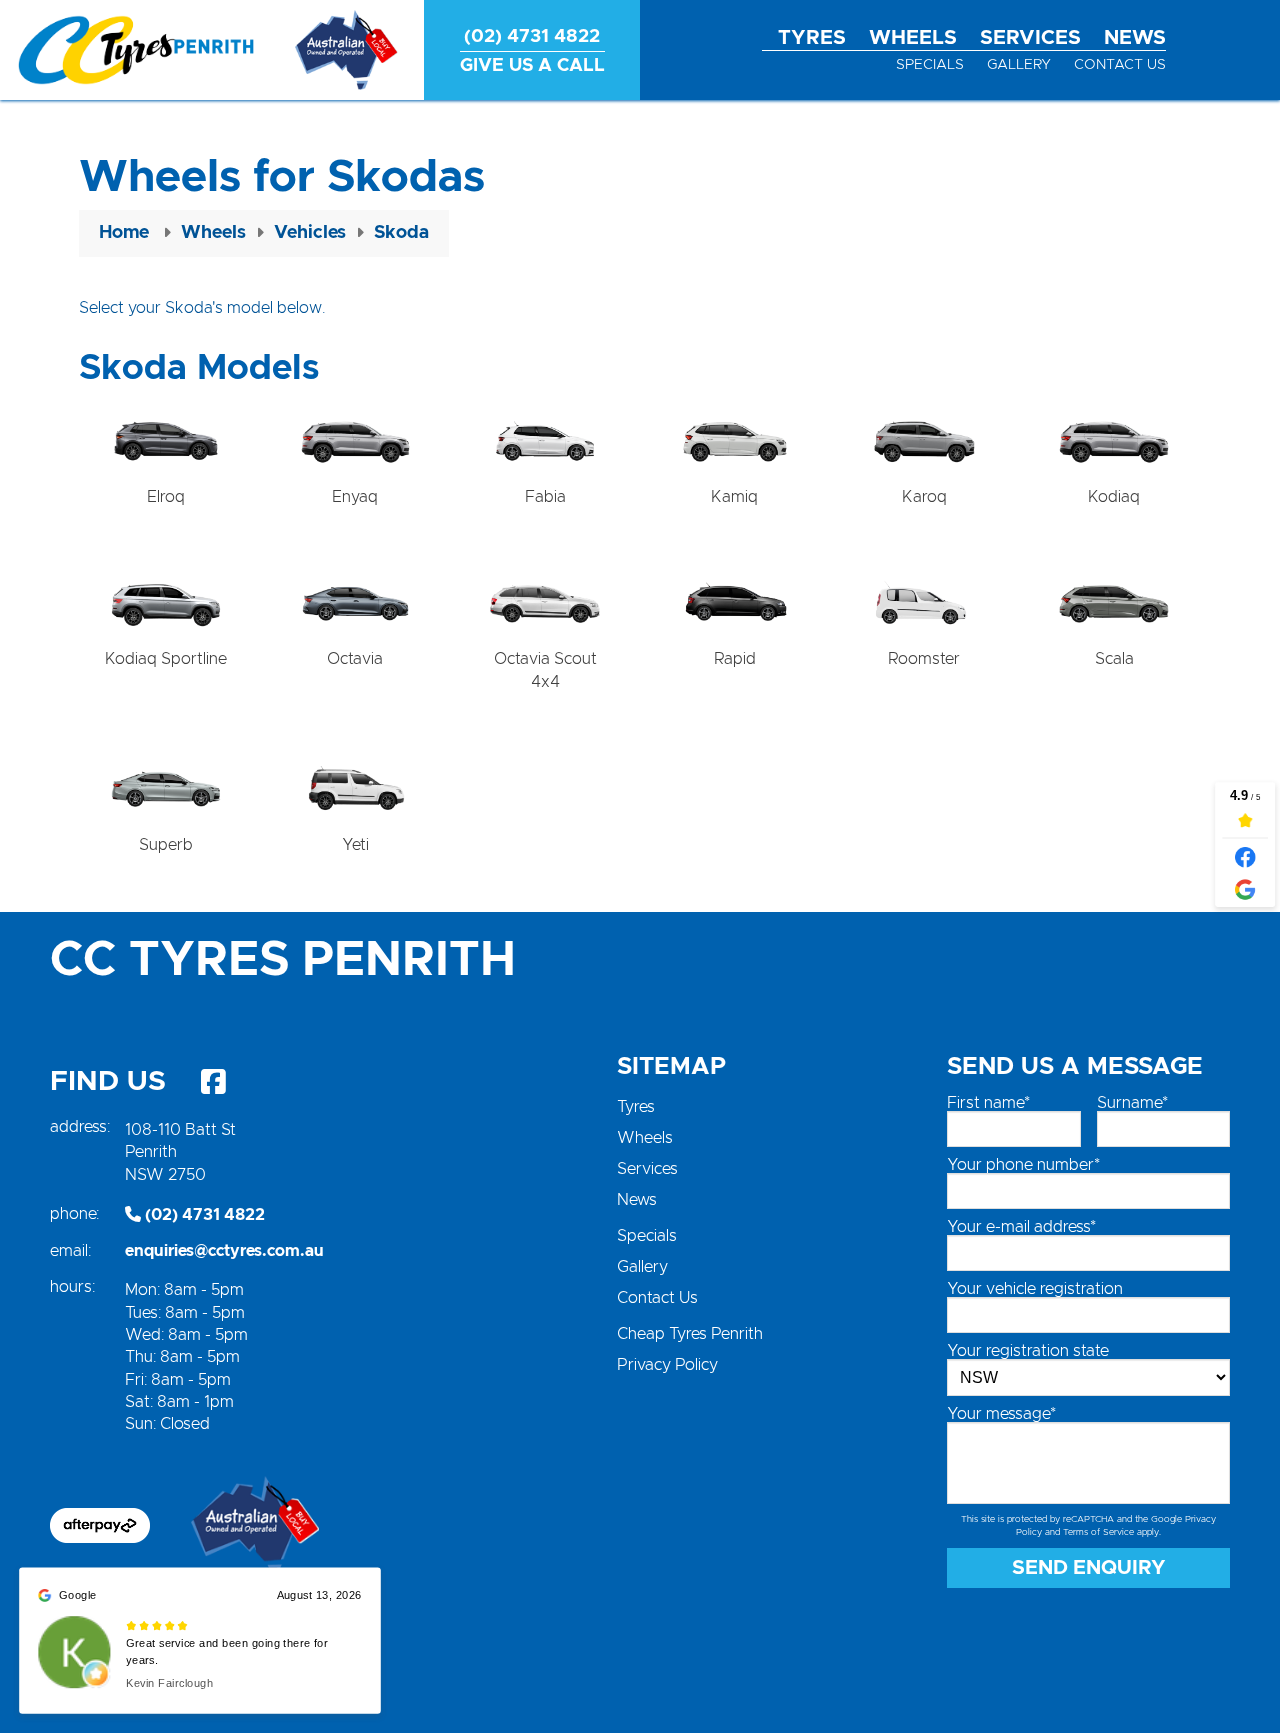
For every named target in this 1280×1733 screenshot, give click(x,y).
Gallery (1019, 65)
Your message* (1001, 1414)
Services (1030, 38)
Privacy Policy (667, 1365)
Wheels (913, 38)
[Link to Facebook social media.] (213, 1082)
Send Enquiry (1089, 1568)
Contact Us (1120, 65)
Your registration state (1028, 1351)
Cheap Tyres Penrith (690, 1334)
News (1135, 38)
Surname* (1132, 1103)
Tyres (812, 38)
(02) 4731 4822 (203, 1215)
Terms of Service (1098, 1532)
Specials (930, 65)
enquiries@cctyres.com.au (224, 1251)
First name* (988, 1103)
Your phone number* (1023, 1165)
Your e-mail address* (1021, 1227)
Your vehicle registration (1035, 1289)
